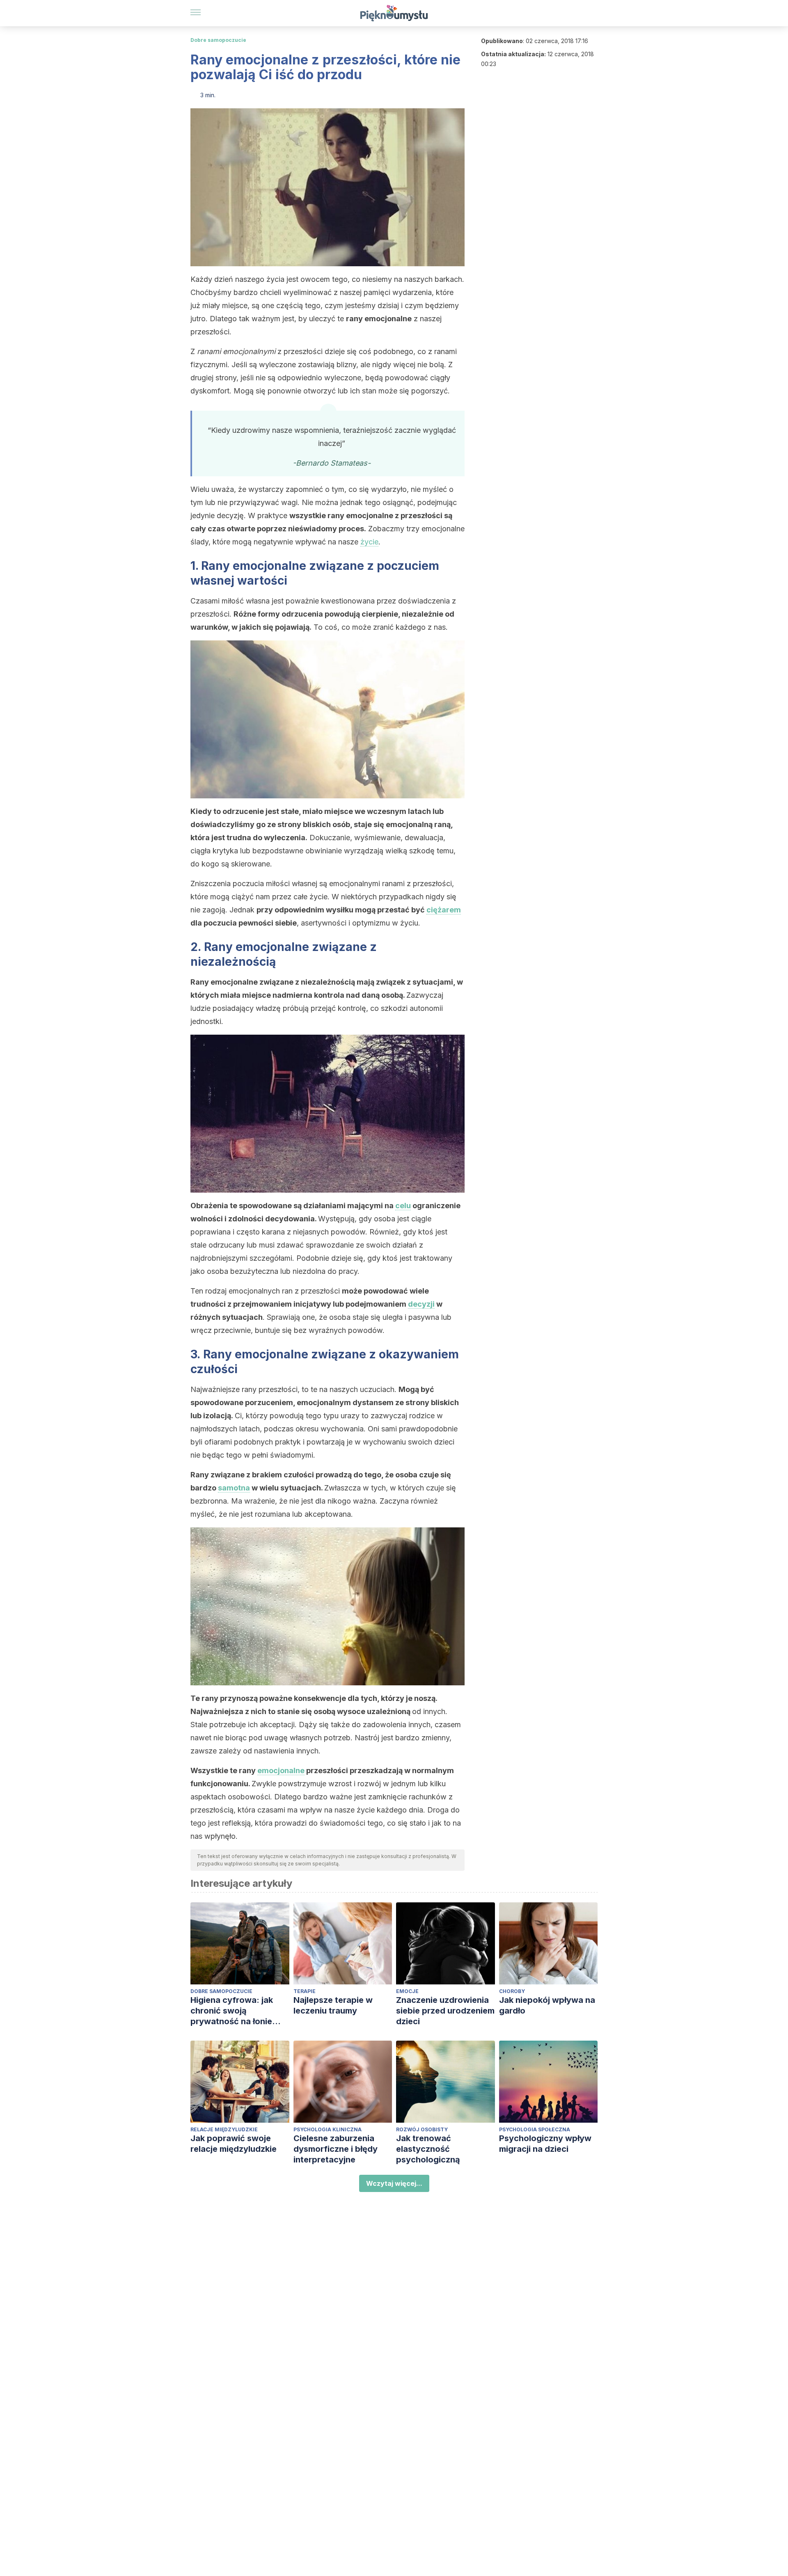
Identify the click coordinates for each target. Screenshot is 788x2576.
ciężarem (444, 910)
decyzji (421, 1304)
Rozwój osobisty (422, 2129)
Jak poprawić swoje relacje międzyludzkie (234, 2144)
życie (369, 542)
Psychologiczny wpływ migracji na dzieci (545, 2144)
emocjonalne (281, 1770)
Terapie (305, 1991)
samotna (234, 1488)
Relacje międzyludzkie (224, 2129)
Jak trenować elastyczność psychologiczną (428, 2149)
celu (403, 1206)
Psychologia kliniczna (328, 2129)
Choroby (512, 1991)
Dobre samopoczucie (218, 40)
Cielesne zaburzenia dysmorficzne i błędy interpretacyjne (336, 2149)
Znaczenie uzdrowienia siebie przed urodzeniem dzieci (445, 2011)
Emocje (407, 1991)
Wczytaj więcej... (394, 2183)
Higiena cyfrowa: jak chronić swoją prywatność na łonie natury (232, 2011)
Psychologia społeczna (535, 2129)
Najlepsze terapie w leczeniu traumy (333, 2005)
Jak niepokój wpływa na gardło (547, 2005)
